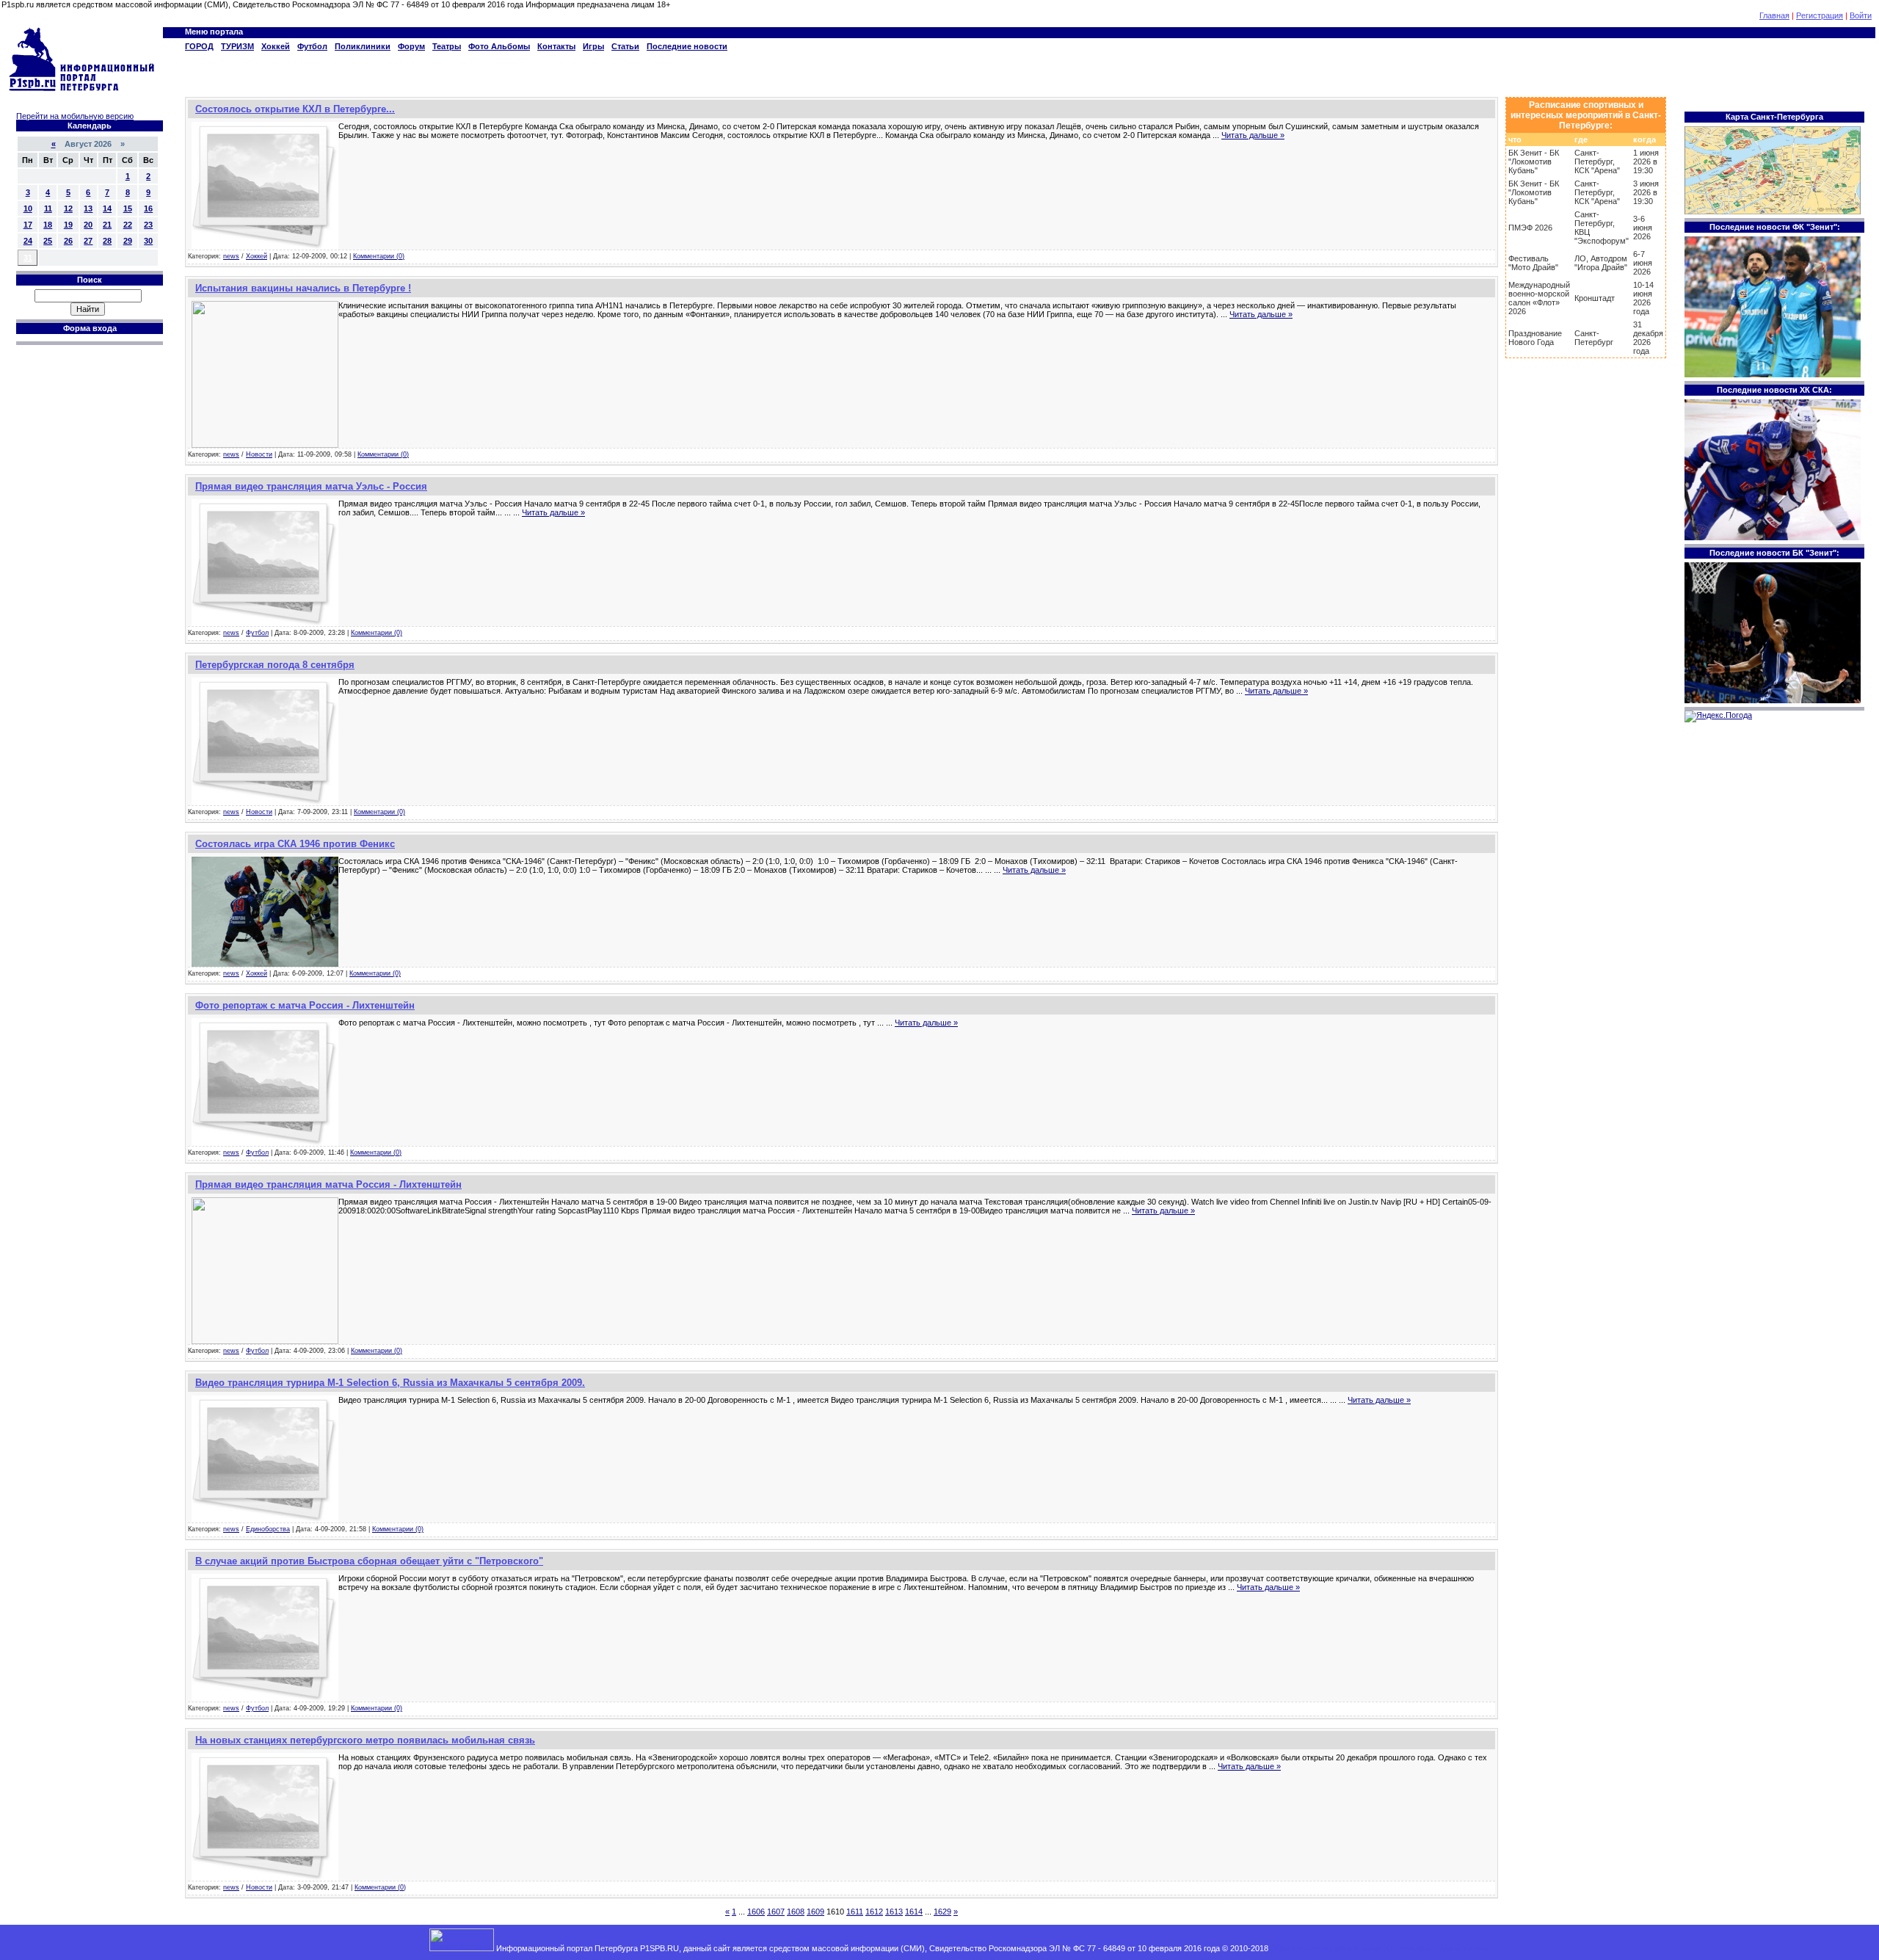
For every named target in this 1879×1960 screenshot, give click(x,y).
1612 (874, 1912)
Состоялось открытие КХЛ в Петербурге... (295, 109)
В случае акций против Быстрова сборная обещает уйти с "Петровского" (369, 1561)
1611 (855, 1912)
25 (48, 241)
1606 (756, 1912)
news (231, 256)
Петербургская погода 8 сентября (275, 665)
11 (48, 208)
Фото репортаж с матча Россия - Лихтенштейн (305, 1005)
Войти (1861, 15)
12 (68, 208)
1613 (894, 1912)
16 (148, 208)
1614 (914, 1912)
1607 (776, 1912)
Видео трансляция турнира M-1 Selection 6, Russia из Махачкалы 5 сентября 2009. (390, 1383)
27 (88, 241)
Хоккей (257, 256)
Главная (1774, 15)
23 (148, 225)
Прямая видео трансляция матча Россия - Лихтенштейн (328, 1184)
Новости (259, 454)
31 (28, 258)
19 (68, 225)
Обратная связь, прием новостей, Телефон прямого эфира (1381, 1948)
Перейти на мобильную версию (75, 116)
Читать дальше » (1253, 135)
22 (128, 225)
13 (88, 208)
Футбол (257, 633)
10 (28, 208)
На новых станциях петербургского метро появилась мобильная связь (365, 1740)
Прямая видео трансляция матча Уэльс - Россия (311, 486)
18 (48, 225)
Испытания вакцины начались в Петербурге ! (303, 288)
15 (128, 208)
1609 (815, 1912)
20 (88, 225)
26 (68, 241)
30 (148, 241)
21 (107, 225)
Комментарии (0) (379, 256)
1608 (796, 1912)
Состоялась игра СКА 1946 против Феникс (295, 844)
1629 (942, 1912)
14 (107, 208)
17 (28, 225)
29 (128, 241)
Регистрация (1820, 15)
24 (28, 241)
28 (107, 241)
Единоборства (268, 1529)
